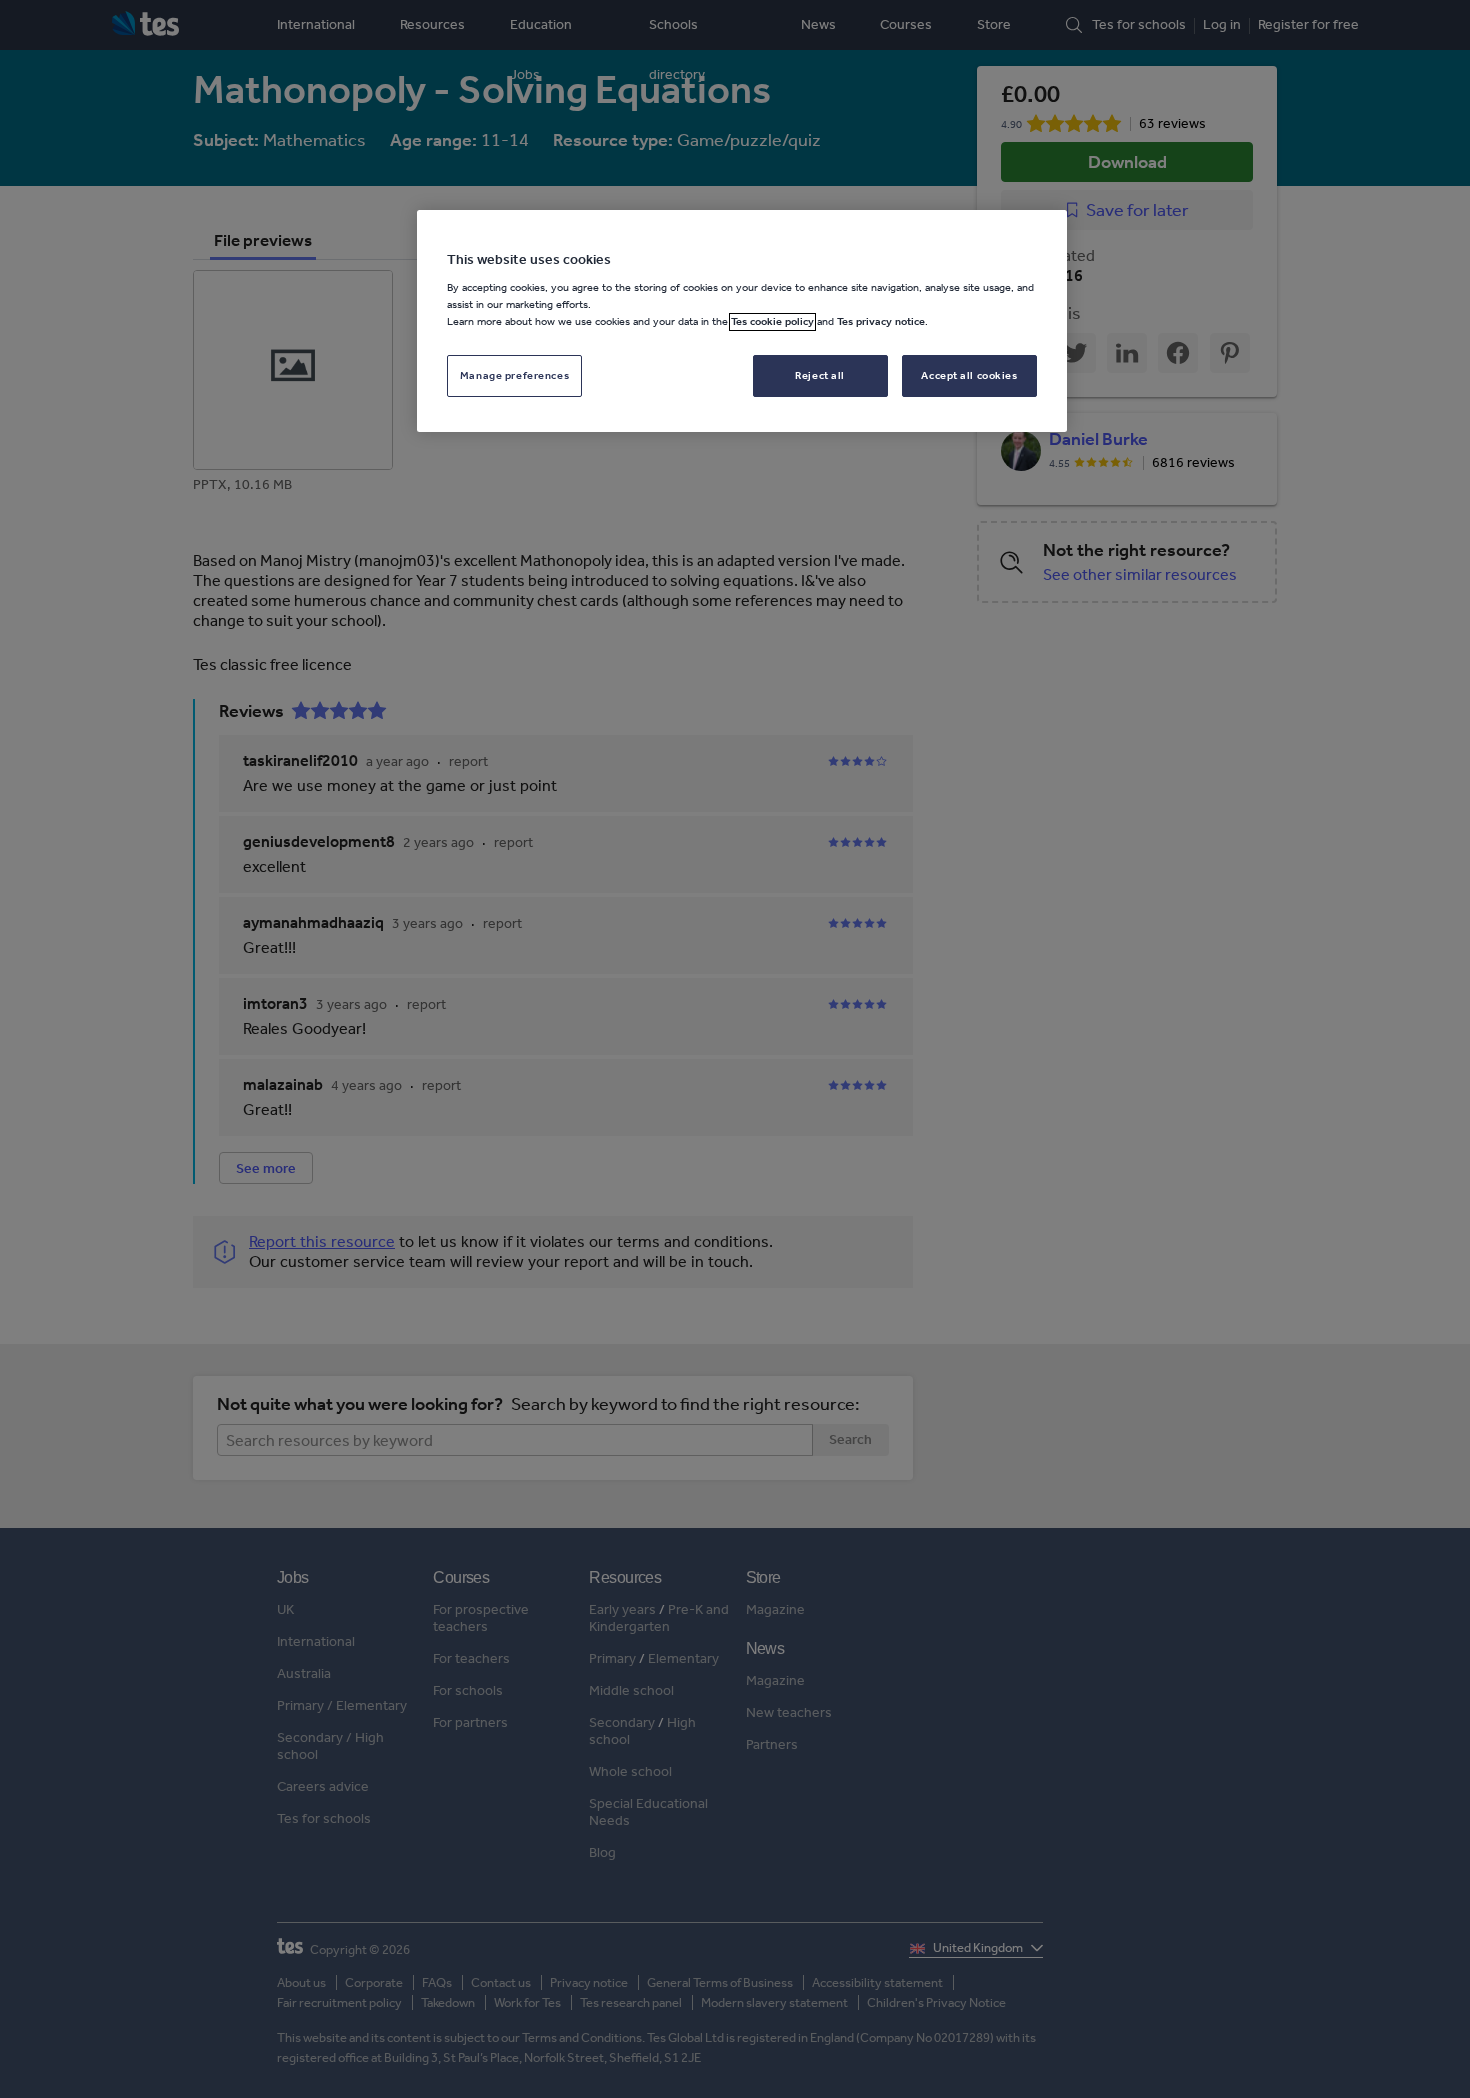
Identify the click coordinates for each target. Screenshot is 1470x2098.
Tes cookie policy (772, 322)
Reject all (820, 376)
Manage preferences (514, 376)
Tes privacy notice (881, 322)
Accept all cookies (969, 376)
